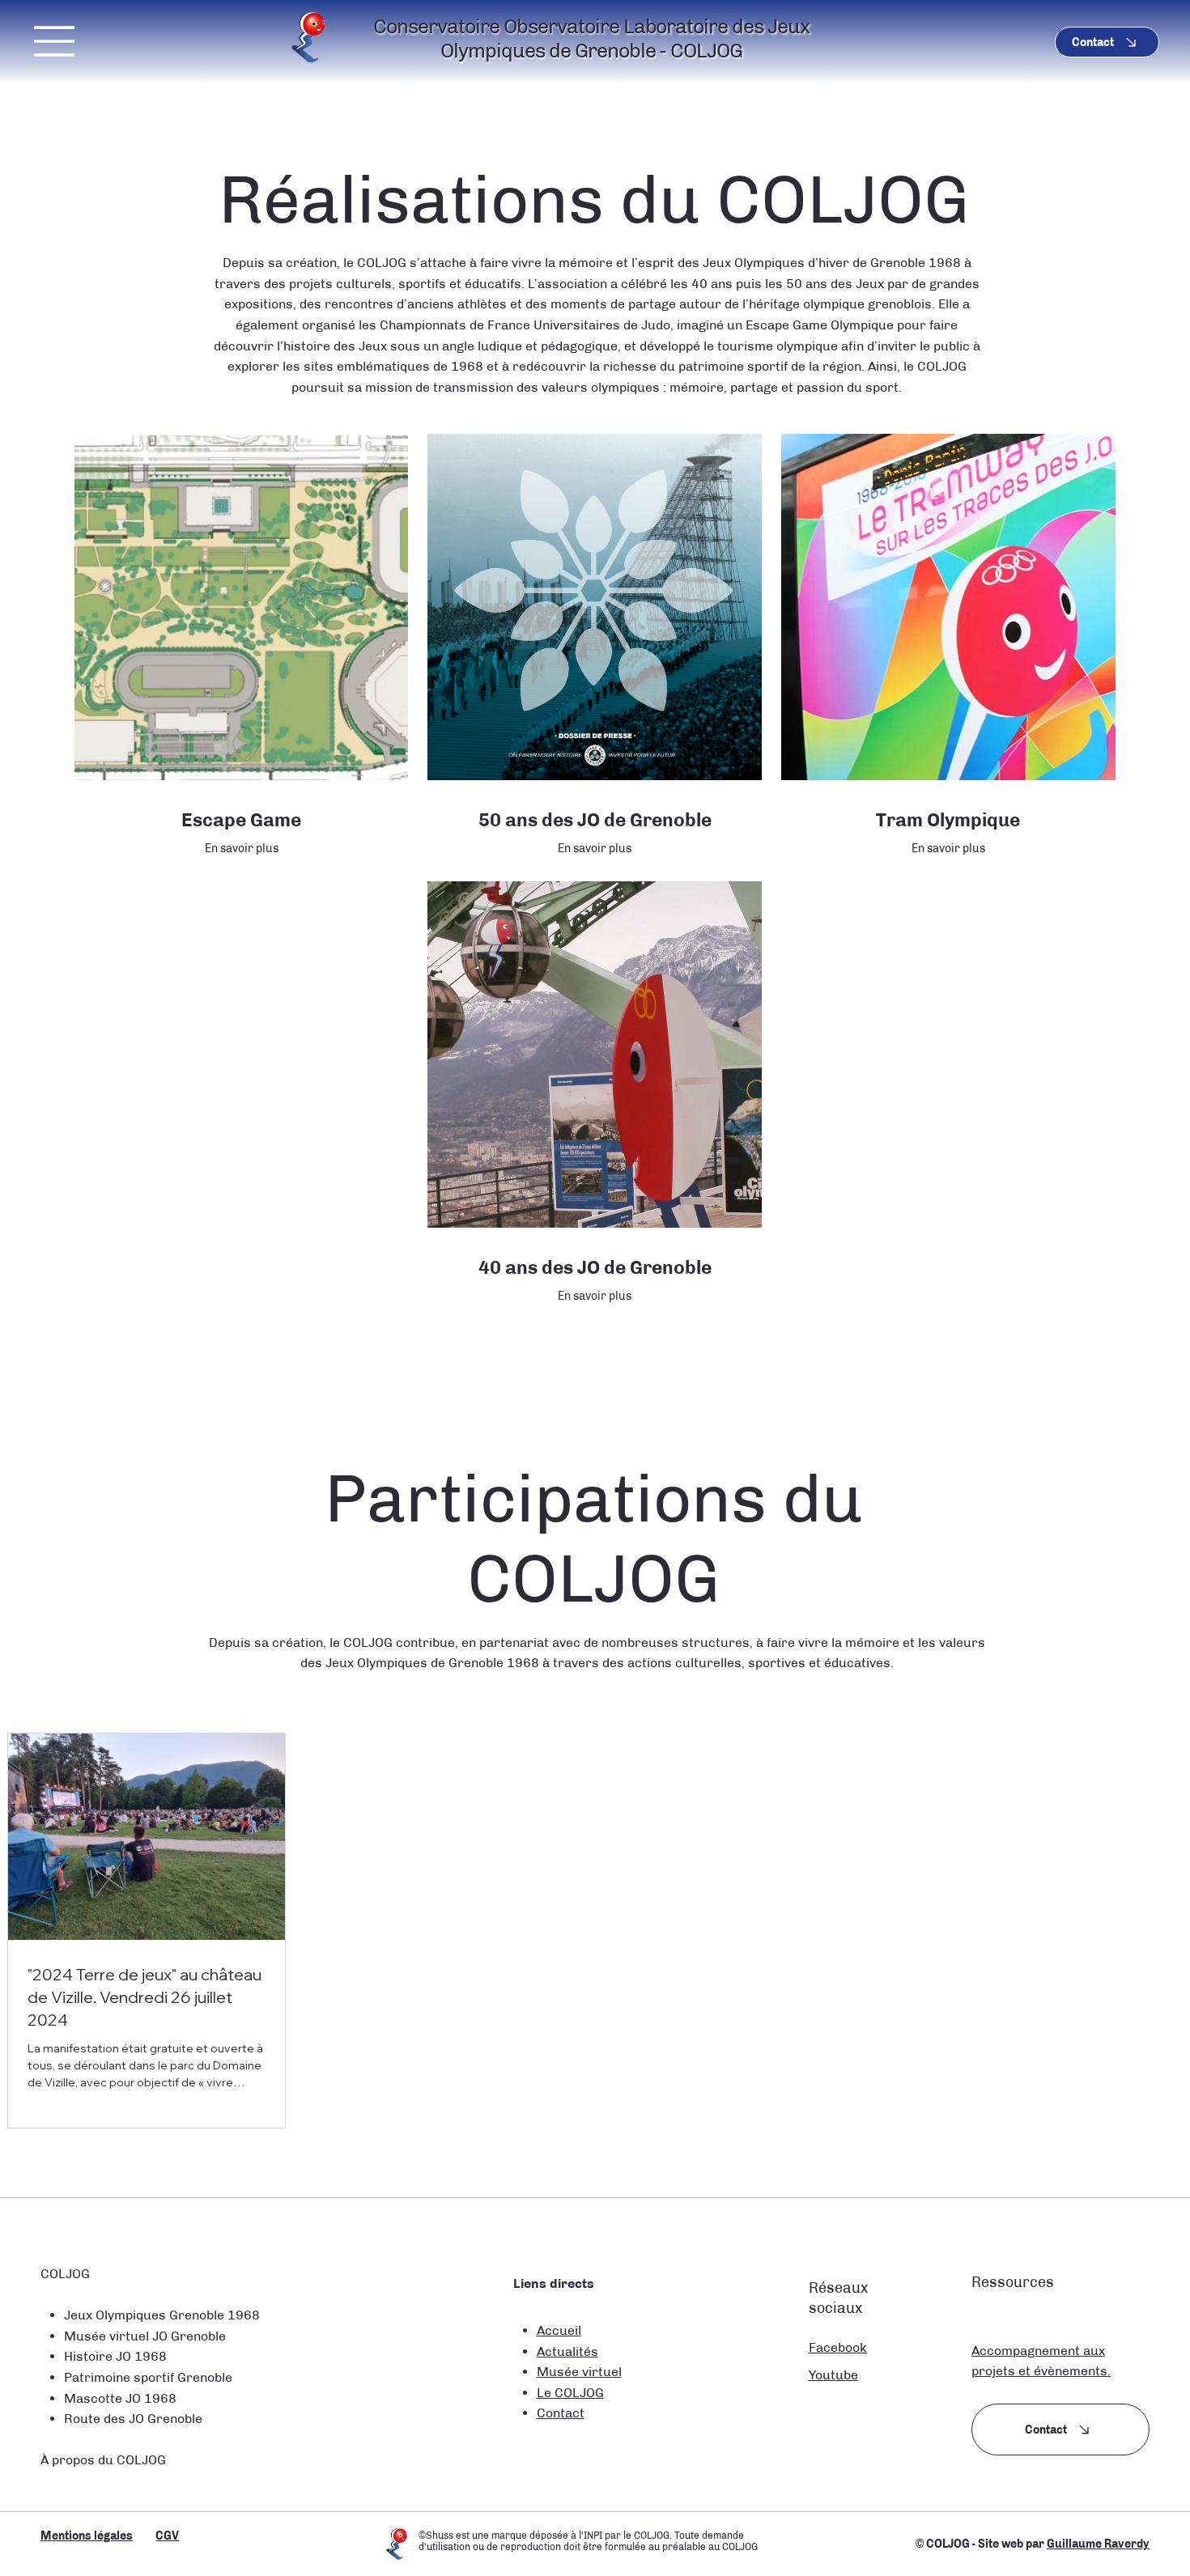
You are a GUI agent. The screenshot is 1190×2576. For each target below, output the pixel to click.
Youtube (833, 2375)
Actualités (567, 2351)
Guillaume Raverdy (1098, 2544)
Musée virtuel (579, 2372)
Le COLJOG (570, 2393)
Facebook (838, 2347)
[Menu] (55, 41)
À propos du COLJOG (103, 2460)
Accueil (559, 2330)
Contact (561, 2413)
